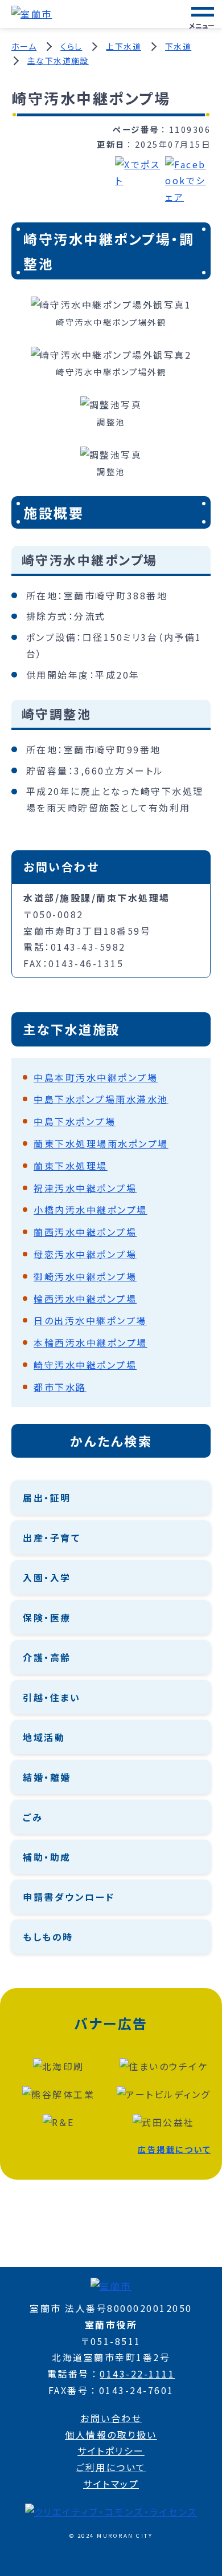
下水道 (178, 46)
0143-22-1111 (137, 2374)
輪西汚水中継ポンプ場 (85, 1299)
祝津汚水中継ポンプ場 (85, 1188)
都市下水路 (60, 1387)
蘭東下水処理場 (71, 1166)
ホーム (24, 46)
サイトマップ (111, 2484)
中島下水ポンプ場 (75, 1121)
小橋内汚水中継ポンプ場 (91, 1210)
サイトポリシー (111, 2451)
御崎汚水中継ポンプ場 (85, 1276)
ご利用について (111, 2467)
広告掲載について (174, 2149)
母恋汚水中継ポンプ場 (85, 1254)
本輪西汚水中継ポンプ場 (91, 1342)
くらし (71, 46)
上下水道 (124, 46)
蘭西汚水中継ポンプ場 (85, 1232)
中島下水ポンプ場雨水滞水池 (101, 1099)
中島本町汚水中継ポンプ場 (96, 1077)
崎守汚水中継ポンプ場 (85, 1365)
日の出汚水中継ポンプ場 (90, 1320)
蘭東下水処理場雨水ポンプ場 (101, 1143)
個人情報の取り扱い (111, 2435)
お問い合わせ (111, 2418)
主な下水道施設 (58, 60)
